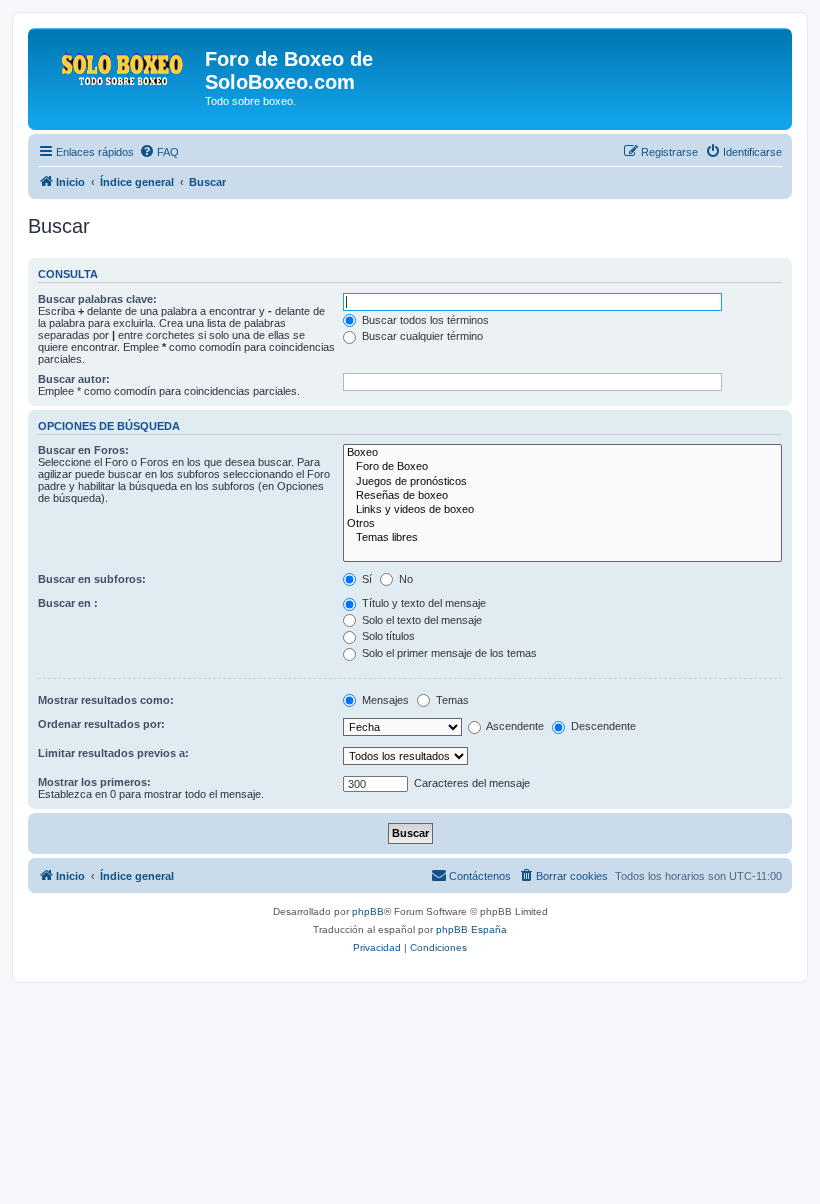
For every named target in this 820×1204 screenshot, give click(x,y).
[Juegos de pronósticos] (562, 482)
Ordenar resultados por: (101, 724)
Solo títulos (387, 636)
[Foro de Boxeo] (562, 467)
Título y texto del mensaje (422, 603)
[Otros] (562, 524)
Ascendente (514, 726)
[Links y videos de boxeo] (562, 510)
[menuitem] (159, 152)
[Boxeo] (562, 453)
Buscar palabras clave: (97, 299)
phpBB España (471, 929)
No (404, 579)
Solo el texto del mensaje (420, 620)
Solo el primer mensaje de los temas (448, 653)
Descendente (602, 726)
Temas (451, 700)
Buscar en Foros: (83, 450)
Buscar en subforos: (92, 579)
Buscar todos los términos (424, 320)
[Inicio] (119, 65)
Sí (365, 579)
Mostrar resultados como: (106, 700)
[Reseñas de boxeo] (562, 496)
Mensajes (384, 700)
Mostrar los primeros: (94, 782)
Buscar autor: (74, 379)
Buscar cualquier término (421, 336)
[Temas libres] (562, 538)
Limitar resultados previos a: (113, 753)
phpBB (368, 911)
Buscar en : (68, 603)
